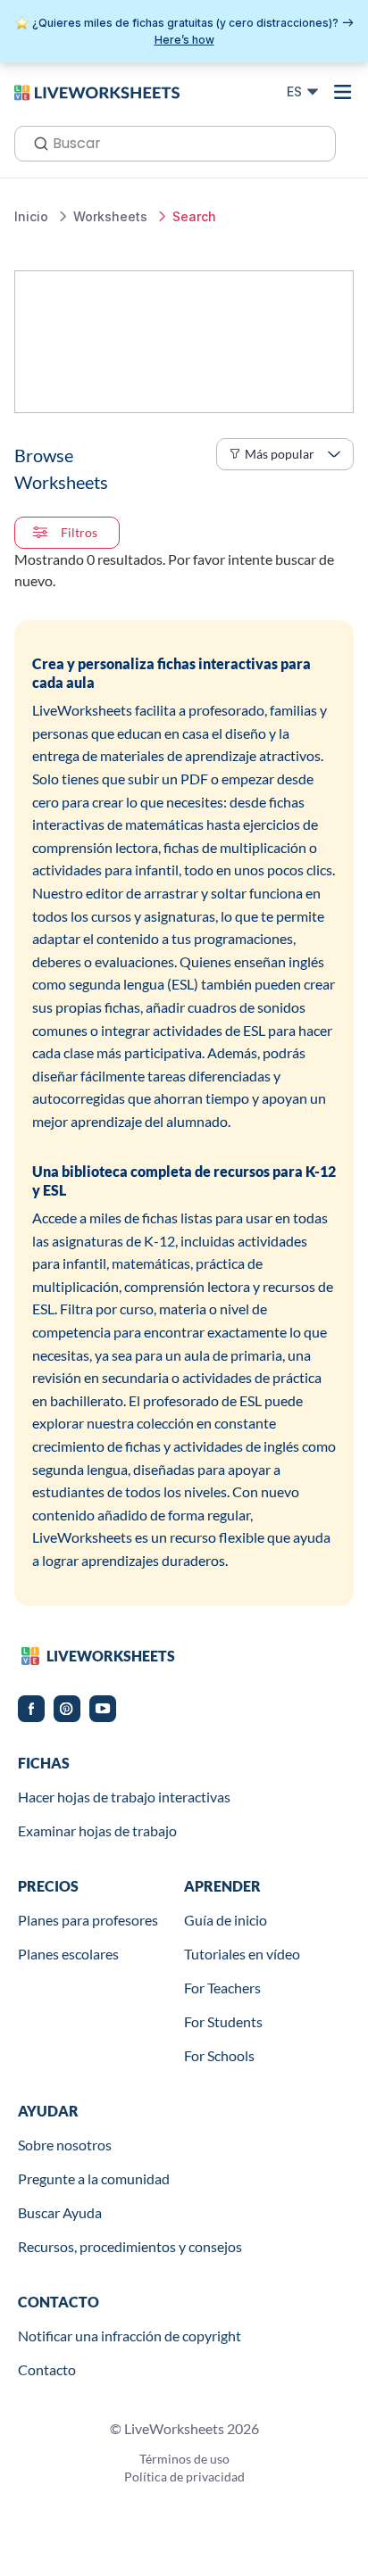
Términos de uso (184, 2459)
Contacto (47, 2369)
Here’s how (184, 40)
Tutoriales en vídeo (242, 1954)
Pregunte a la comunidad (94, 2178)
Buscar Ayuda (60, 2212)
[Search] (36, 142)
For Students (223, 2021)
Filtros (79, 532)
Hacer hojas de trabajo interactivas (124, 1797)
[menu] (343, 92)
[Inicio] (97, 91)
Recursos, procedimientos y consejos (130, 2246)
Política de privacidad (184, 2477)
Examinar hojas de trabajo (97, 1831)
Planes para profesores (88, 1920)
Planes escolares (68, 1954)
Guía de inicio (226, 1920)
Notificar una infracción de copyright (130, 2336)
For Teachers (222, 1988)
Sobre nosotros (65, 2145)
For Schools (219, 2055)
